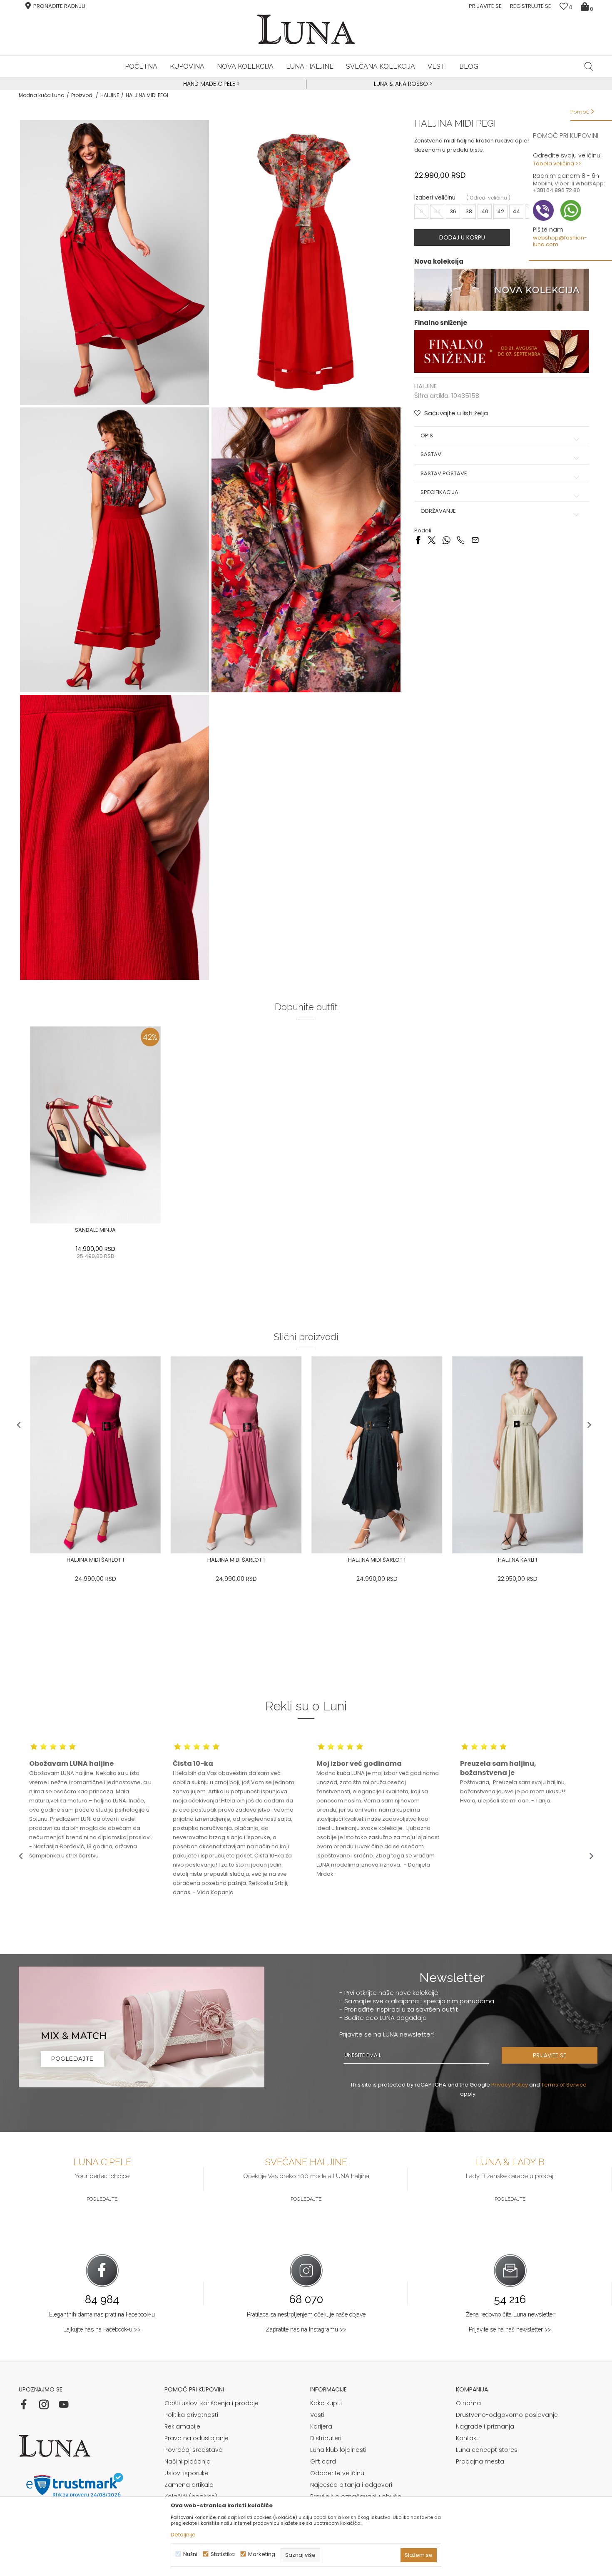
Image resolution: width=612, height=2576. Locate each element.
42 (501, 211)
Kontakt (467, 2438)
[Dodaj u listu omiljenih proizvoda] (166, 1231)
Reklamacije (182, 2426)
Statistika (223, 2554)
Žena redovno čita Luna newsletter (510, 2314)
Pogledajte (102, 2199)
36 (453, 211)
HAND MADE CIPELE (210, 84)
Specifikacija (439, 492)
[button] (589, 66)
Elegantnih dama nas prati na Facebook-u (102, 2314)
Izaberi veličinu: (435, 198)
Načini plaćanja (188, 2461)
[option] (210, 84)
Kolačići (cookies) (191, 2496)
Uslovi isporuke (187, 2473)
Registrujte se (531, 6)
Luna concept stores (487, 2450)
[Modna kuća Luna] (306, 29)
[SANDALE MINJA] (95, 1125)
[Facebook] (418, 540)
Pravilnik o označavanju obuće (356, 2496)
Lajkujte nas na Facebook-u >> (102, 2329)
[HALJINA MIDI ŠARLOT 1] (95, 1455)
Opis (427, 436)
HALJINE (110, 95)
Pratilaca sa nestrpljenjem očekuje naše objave (306, 2314)
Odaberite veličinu (337, 2473)
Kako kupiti (326, 2403)
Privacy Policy (510, 2085)
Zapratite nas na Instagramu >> (306, 2329)
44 (516, 211)
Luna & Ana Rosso (401, 84)
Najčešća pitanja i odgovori (351, 2485)
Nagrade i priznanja (485, 2426)
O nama (468, 2403)
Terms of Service (564, 2085)
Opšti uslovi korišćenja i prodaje (211, 2403)
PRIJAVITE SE (550, 2055)
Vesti (317, 2415)
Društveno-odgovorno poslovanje (507, 2415)
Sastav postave (444, 474)
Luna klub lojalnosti (338, 2450)
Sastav (431, 454)
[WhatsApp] (446, 540)
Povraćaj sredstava (194, 2450)
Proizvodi (82, 95)
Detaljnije (183, 2535)
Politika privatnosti (191, 2415)
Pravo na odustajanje (197, 2438)
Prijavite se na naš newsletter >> (510, 2329)
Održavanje (438, 511)
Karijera (321, 2426)
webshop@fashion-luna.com (560, 241)
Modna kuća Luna (42, 95)
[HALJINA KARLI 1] (517, 1455)
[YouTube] (64, 2404)
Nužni (190, 2554)
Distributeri (326, 2438)
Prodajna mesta (480, 2461)
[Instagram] (44, 2404)
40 (485, 211)
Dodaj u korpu (462, 237)
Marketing (262, 2554)
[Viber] (461, 540)
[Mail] (475, 540)
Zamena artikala (189, 2485)
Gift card (323, 2461)
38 (469, 211)
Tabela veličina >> (557, 163)
